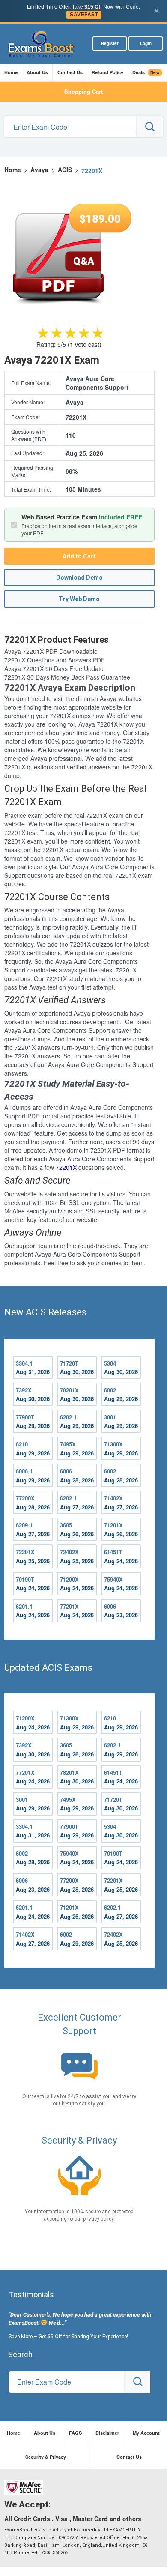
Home (11, 72)
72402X (77, 1556)
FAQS (75, 2433)
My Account (146, 2433)
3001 (121, 1422)
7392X (33, 1395)
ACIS (65, 170)
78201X (77, 1395)
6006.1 (33, 1476)
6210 (33, 1449)
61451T (121, 1556)
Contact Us (70, 72)
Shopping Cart (83, 91)
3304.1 (33, 1368)
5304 (121, 1368)
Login (146, 43)
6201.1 (33, 1611)
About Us (37, 72)
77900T (33, 1422)
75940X (121, 1584)
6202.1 (77, 1422)
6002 (121, 1395)
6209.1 (33, 1529)
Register (110, 43)
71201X (121, 1529)
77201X (77, 1611)
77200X (33, 1503)
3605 (77, 1529)
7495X (77, 1449)
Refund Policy (107, 72)
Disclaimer (107, 2433)
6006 (77, 1476)
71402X (121, 1503)
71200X (77, 1584)
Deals (146, 72)
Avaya (39, 170)
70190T (33, 1584)
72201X (66, 1167)
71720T (77, 1368)
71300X (121, 1449)
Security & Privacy (46, 2457)
